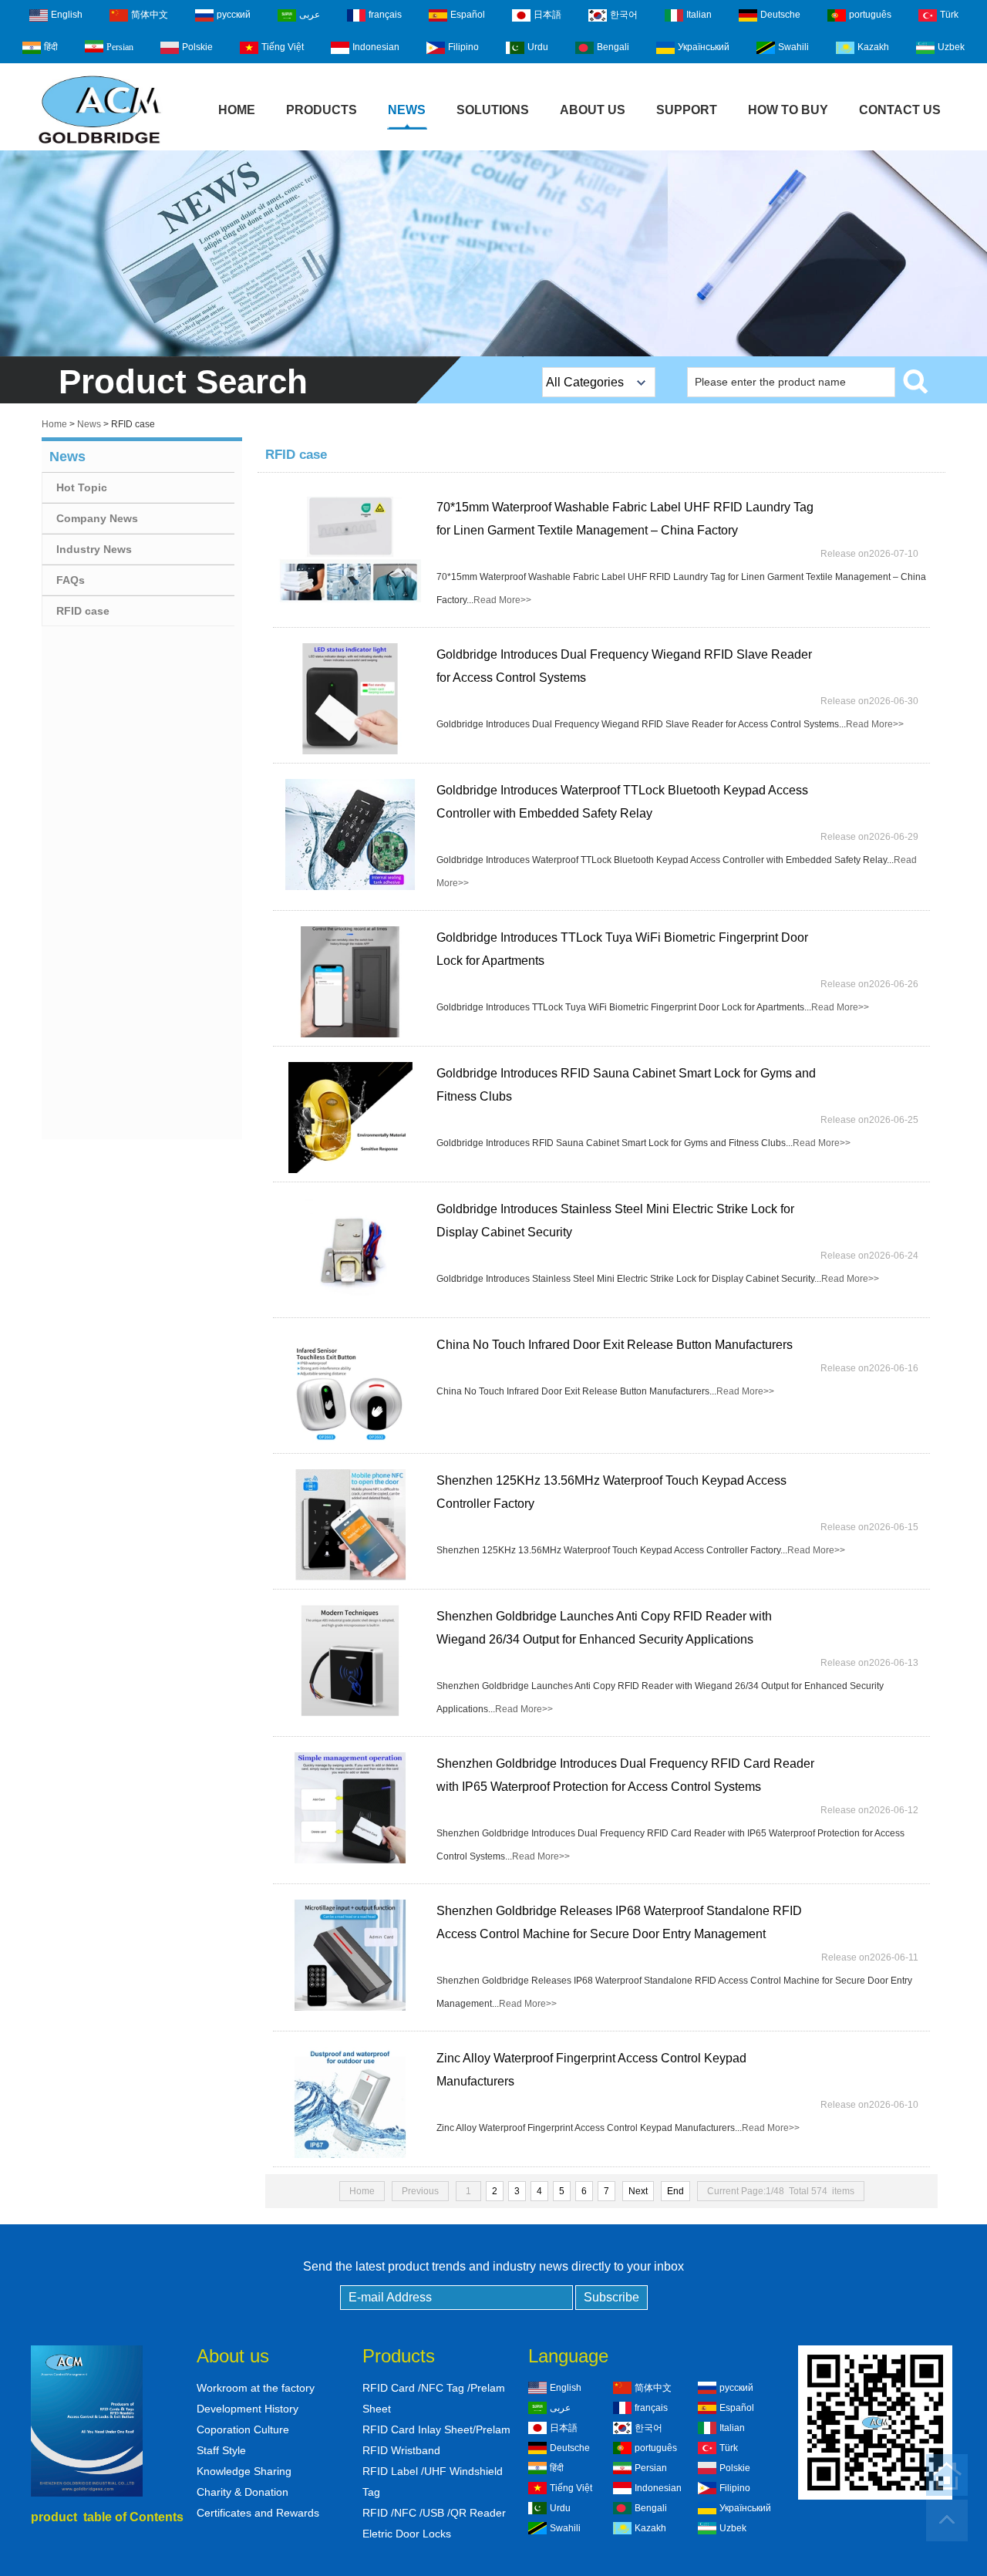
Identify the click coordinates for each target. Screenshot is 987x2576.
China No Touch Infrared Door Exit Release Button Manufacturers (615, 1345)
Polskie (197, 47)
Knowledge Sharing (244, 2471)
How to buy (788, 110)
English (67, 15)
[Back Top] (947, 2520)
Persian (120, 47)
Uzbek (951, 47)
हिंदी (51, 47)
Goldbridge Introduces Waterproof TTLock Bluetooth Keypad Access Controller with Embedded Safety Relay (622, 802)
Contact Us (900, 110)
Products (322, 110)
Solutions (493, 110)
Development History (248, 2409)
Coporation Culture (243, 2429)
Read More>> (502, 600)
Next (638, 2191)
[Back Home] (947, 2475)
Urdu (538, 47)
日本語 (547, 15)
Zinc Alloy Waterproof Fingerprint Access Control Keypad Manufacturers (591, 2070)
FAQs (71, 580)
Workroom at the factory (256, 2388)
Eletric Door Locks (407, 2534)
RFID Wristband (401, 2450)
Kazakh (873, 47)
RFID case (83, 611)
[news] (493, 253)
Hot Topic (82, 487)
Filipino (463, 47)
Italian (699, 15)
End (675, 2191)
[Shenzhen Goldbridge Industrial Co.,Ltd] (99, 145)
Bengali (613, 47)
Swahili (793, 47)
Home (237, 110)
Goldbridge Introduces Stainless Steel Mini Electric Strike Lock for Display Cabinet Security (615, 1221)
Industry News (94, 549)
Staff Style (221, 2450)
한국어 (624, 15)
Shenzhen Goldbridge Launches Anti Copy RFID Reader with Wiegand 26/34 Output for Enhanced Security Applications (604, 1628)
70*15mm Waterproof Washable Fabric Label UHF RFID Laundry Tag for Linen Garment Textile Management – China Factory (625, 519)
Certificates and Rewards (258, 2513)
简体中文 (150, 15)
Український (704, 47)
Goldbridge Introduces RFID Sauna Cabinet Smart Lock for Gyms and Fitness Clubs (626, 1085)
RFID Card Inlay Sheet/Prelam (436, 2429)
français (385, 15)
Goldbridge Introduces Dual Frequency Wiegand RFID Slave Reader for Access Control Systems (624, 666)
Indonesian (376, 47)
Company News (97, 518)
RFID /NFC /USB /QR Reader (434, 2513)
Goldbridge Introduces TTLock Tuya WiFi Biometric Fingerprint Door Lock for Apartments (622, 949)
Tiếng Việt (283, 47)
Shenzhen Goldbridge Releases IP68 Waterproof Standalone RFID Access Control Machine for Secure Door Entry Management (619, 1922)
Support (687, 110)
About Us (593, 110)
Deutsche (780, 15)
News (407, 110)
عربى (310, 15)
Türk (949, 15)
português (870, 15)
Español (468, 15)
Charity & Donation (243, 2492)
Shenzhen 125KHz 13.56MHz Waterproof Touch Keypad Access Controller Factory (611, 1492)
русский (234, 15)
